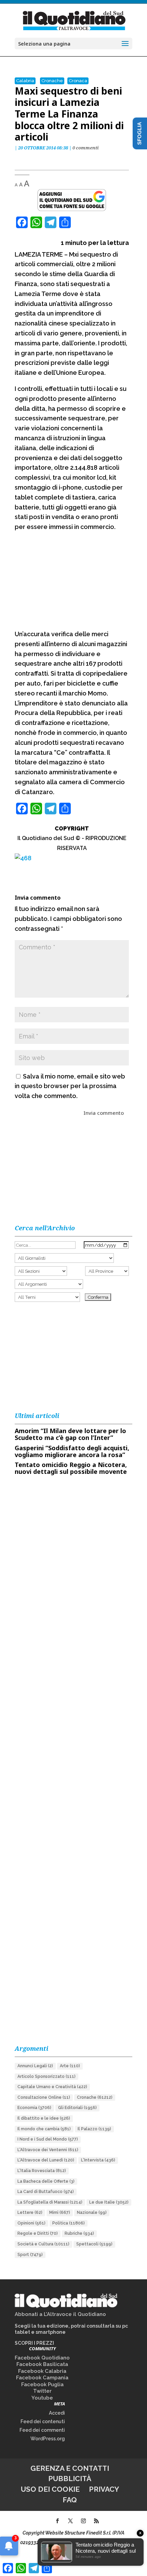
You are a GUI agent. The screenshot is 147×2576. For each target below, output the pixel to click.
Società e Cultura (43, 2244)
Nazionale (92, 2213)
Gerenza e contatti (70, 2468)
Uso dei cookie (50, 2489)
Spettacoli (94, 2244)
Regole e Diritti (38, 2233)
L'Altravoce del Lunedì (46, 2160)
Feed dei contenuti (43, 2421)
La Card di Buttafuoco (46, 2192)
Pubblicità (70, 2479)
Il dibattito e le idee (44, 2118)
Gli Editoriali (77, 2108)
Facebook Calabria (42, 2371)
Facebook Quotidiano (42, 2358)
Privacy (104, 2489)
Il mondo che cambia (44, 2129)
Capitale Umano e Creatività (52, 2087)
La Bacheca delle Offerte (46, 2181)
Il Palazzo (94, 2129)
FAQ (70, 2500)
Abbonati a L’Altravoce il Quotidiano (60, 2314)
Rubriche (79, 2233)
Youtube (42, 2398)
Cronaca (78, 81)
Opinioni (31, 2223)
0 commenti (86, 148)
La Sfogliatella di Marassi (50, 2202)
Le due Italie (109, 2202)
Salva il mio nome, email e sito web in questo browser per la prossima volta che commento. (70, 1086)
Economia (34, 2108)
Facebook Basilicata (42, 2364)
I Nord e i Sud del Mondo (48, 2139)
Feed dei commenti (42, 2430)
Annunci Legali (35, 2066)
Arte (70, 2066)
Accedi (57, 2413)
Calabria (25, 81)
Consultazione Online (44, 2097)
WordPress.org (48, 2439)
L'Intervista (98, 2160)
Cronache (52, 81)
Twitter (42, 2391)
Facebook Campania (42, 2378)
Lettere (30, 2213)
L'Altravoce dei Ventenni (48, 2150)
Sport (30, 2255)
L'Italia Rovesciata (42, 2171)
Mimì (60, 2213)
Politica (69, 2223)
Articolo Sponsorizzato (46, 2076)
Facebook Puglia (42, 2384)
